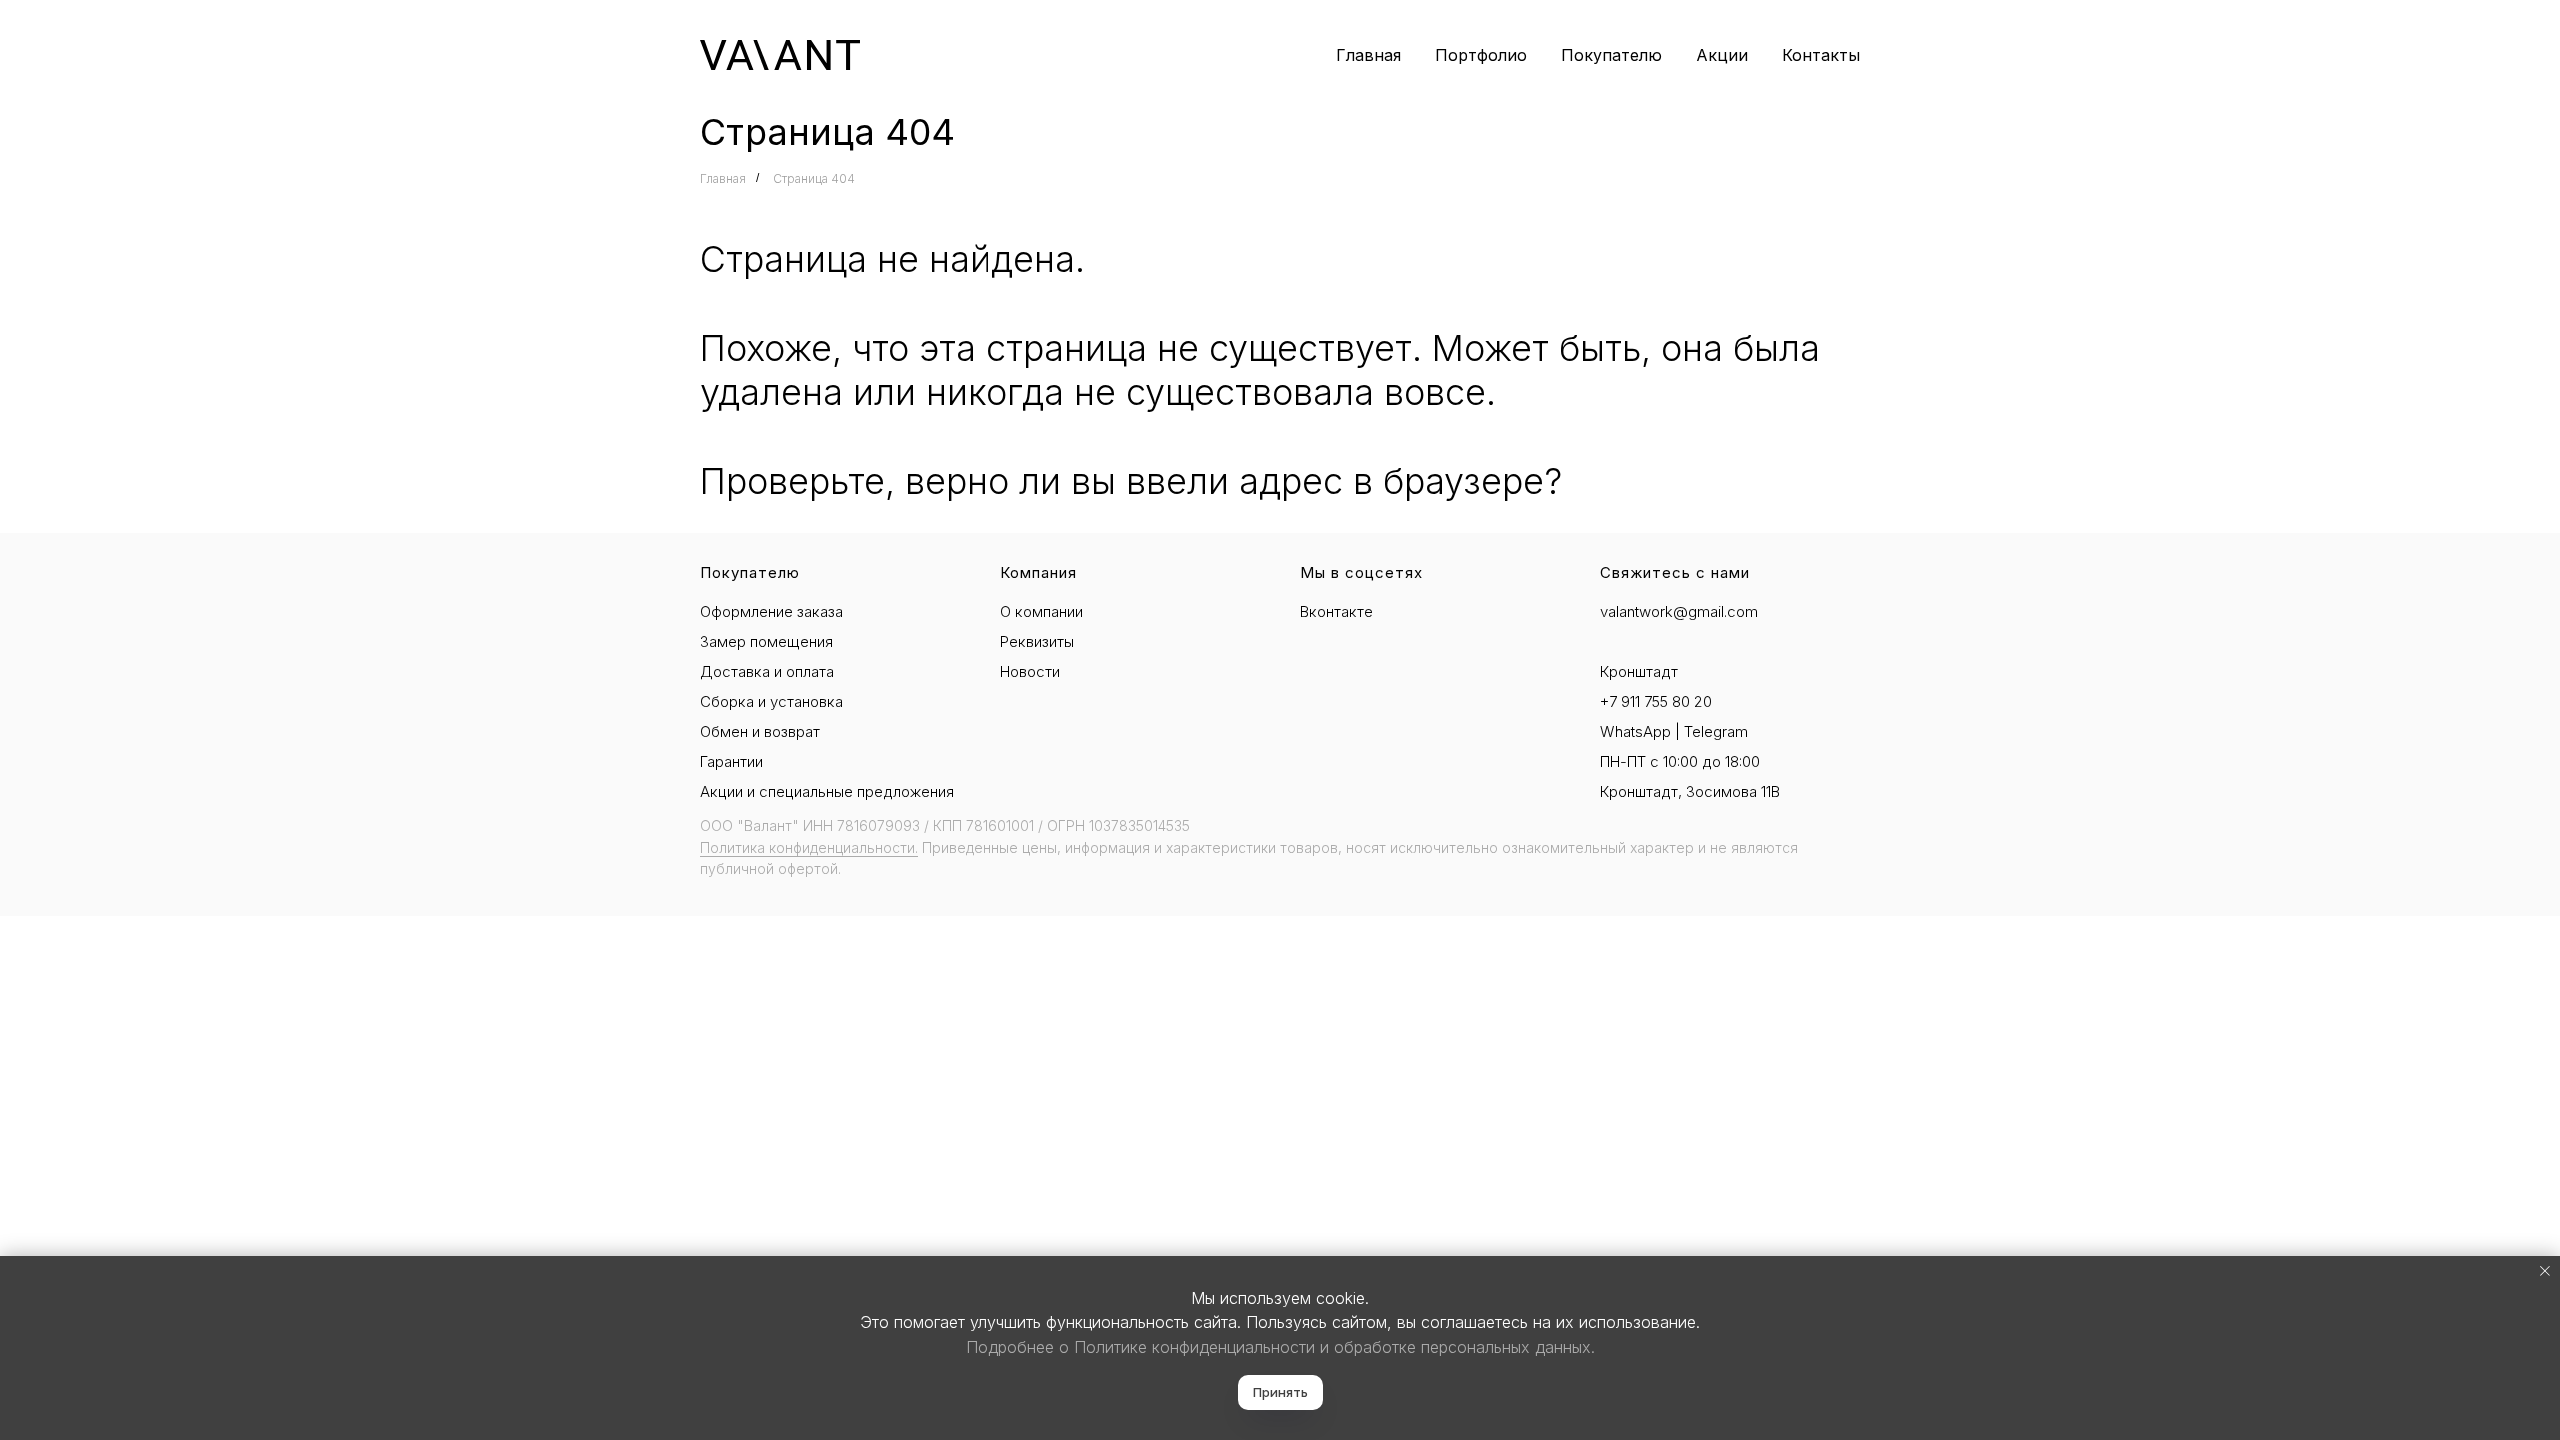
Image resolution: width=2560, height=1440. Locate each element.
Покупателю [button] (1611, 55)
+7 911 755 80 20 (1656, 701)
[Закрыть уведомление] (2545, 1271)
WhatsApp (1635, 731)
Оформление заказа (771, 611)
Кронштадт (1639, 671)
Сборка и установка (771, 701)
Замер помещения (766, 641)
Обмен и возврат (760, 731)
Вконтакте (1336, 611)
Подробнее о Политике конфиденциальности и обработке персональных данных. (1280, 1347)
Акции (1722, 55)
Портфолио (1481, 55)
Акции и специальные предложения (827, 791)
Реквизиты (1037, 641)
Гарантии (731, 761)
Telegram (1716, 731)
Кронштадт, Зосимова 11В (1690, 791)
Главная (1368, 55)
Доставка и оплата (767, 671)
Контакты (1821, 55)
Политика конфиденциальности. (809, 847)
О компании (1041, 611)
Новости (1030, 671)
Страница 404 (814, 178)
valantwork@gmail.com (1679, 611)
